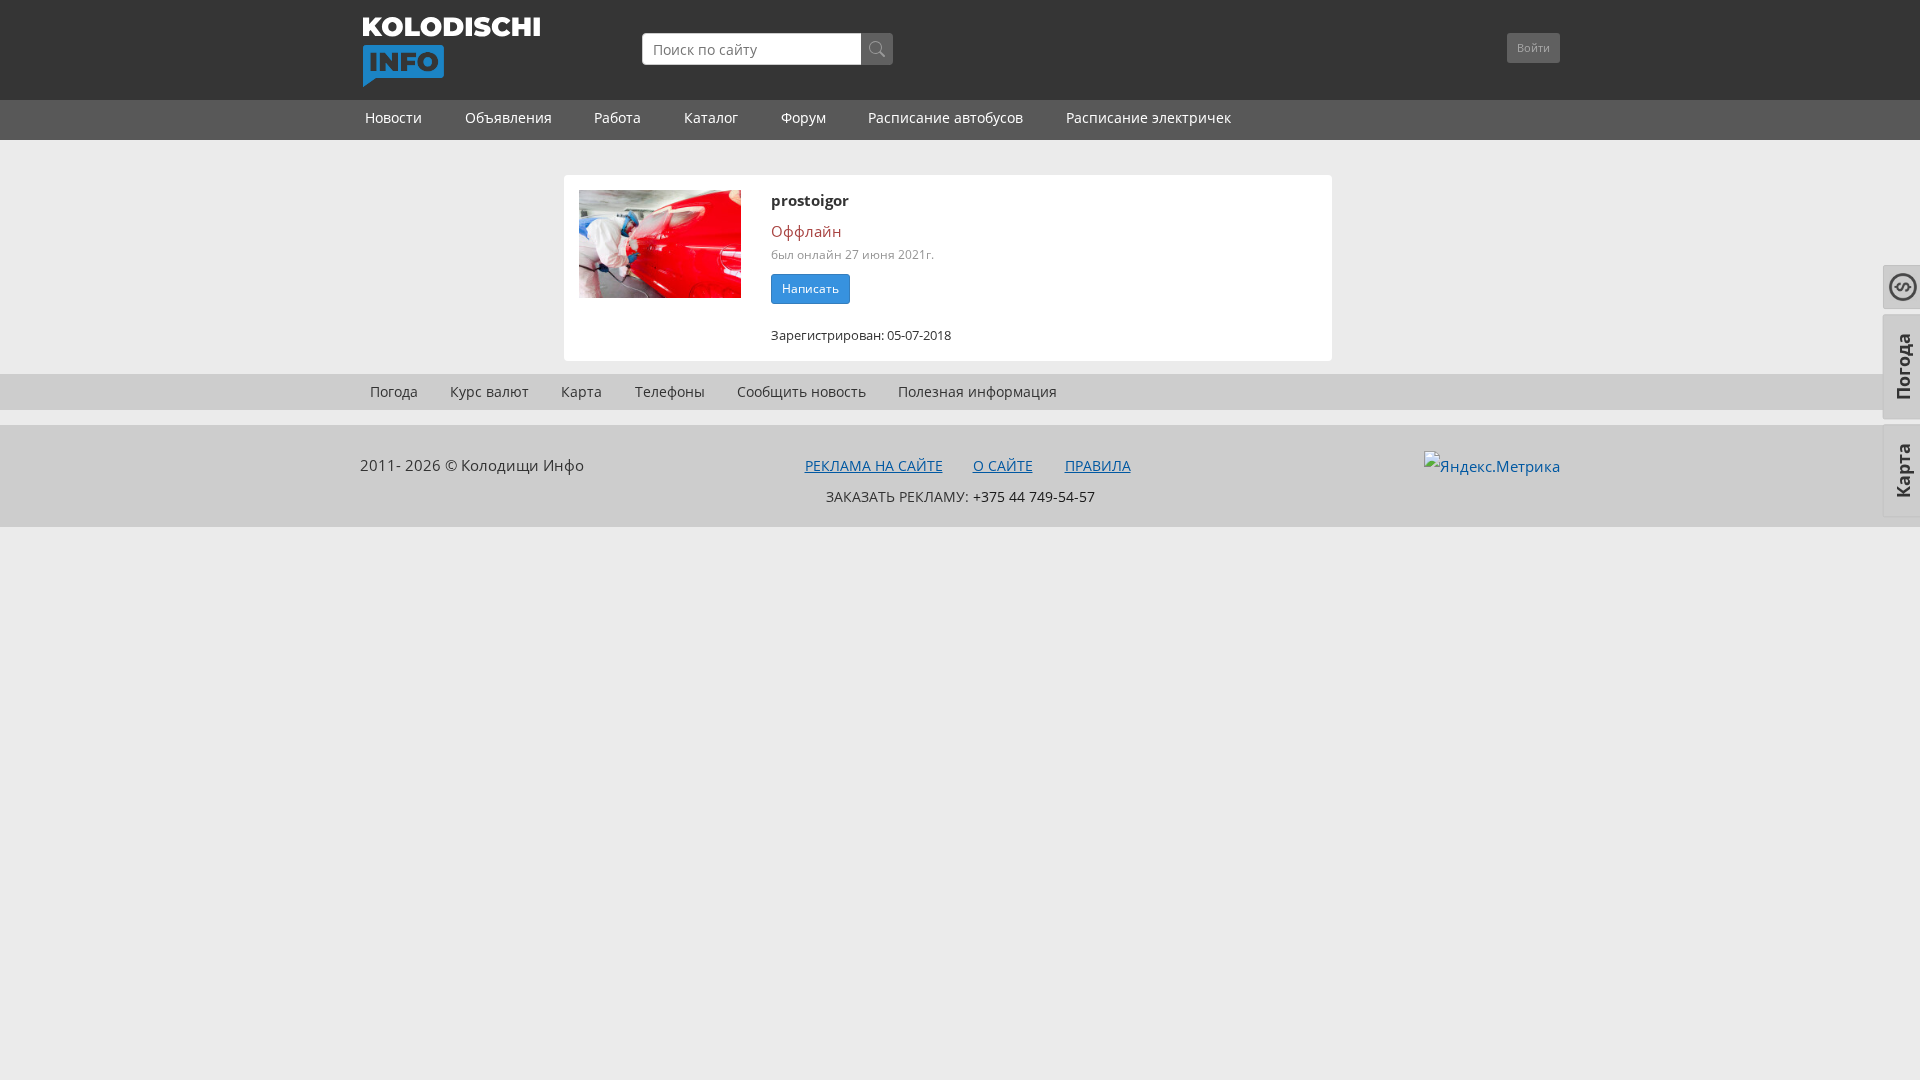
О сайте (1003, 465)
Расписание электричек (1148, 117)
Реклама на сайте (874, 465)
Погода (394, 391)
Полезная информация (977, 391)
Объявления (508, 117)
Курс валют (489, 391)
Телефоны (670, 391)
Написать (810, 288)
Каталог (711, 117)
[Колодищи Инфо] (451, 52)
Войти (1533, 47)
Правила (1098, 465)
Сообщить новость (801, 391)
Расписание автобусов (945, 117)
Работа (617, 117)
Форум (803, 117)
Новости (393, 117)
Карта (581, 391)
